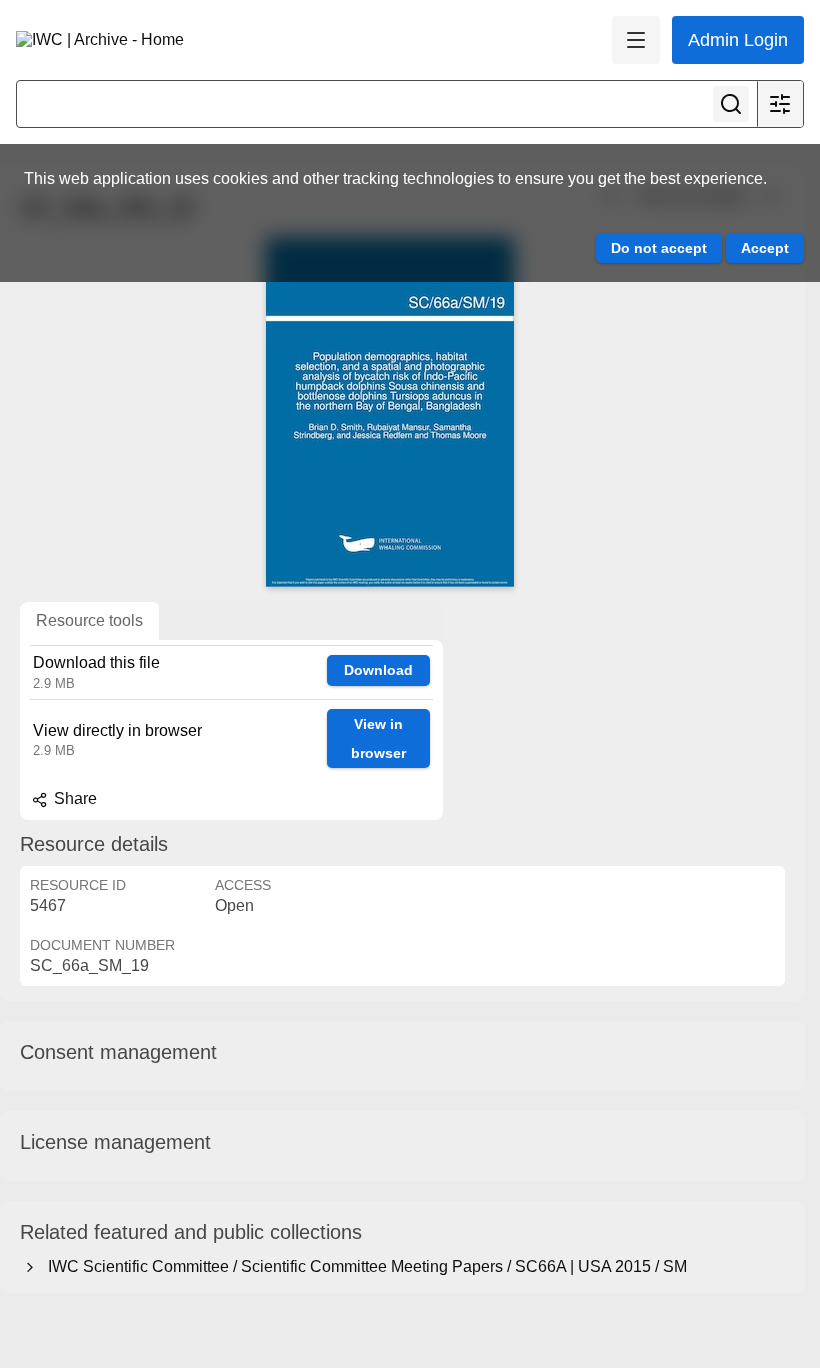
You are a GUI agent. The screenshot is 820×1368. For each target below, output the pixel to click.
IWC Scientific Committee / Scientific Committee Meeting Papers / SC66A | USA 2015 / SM (363, 1266)
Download (378, 670)
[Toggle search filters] (780, 104)
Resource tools (89, 620)
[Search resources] (731, 104)
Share (73, 798)
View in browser (378, 738)
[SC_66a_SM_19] (390, 412)
